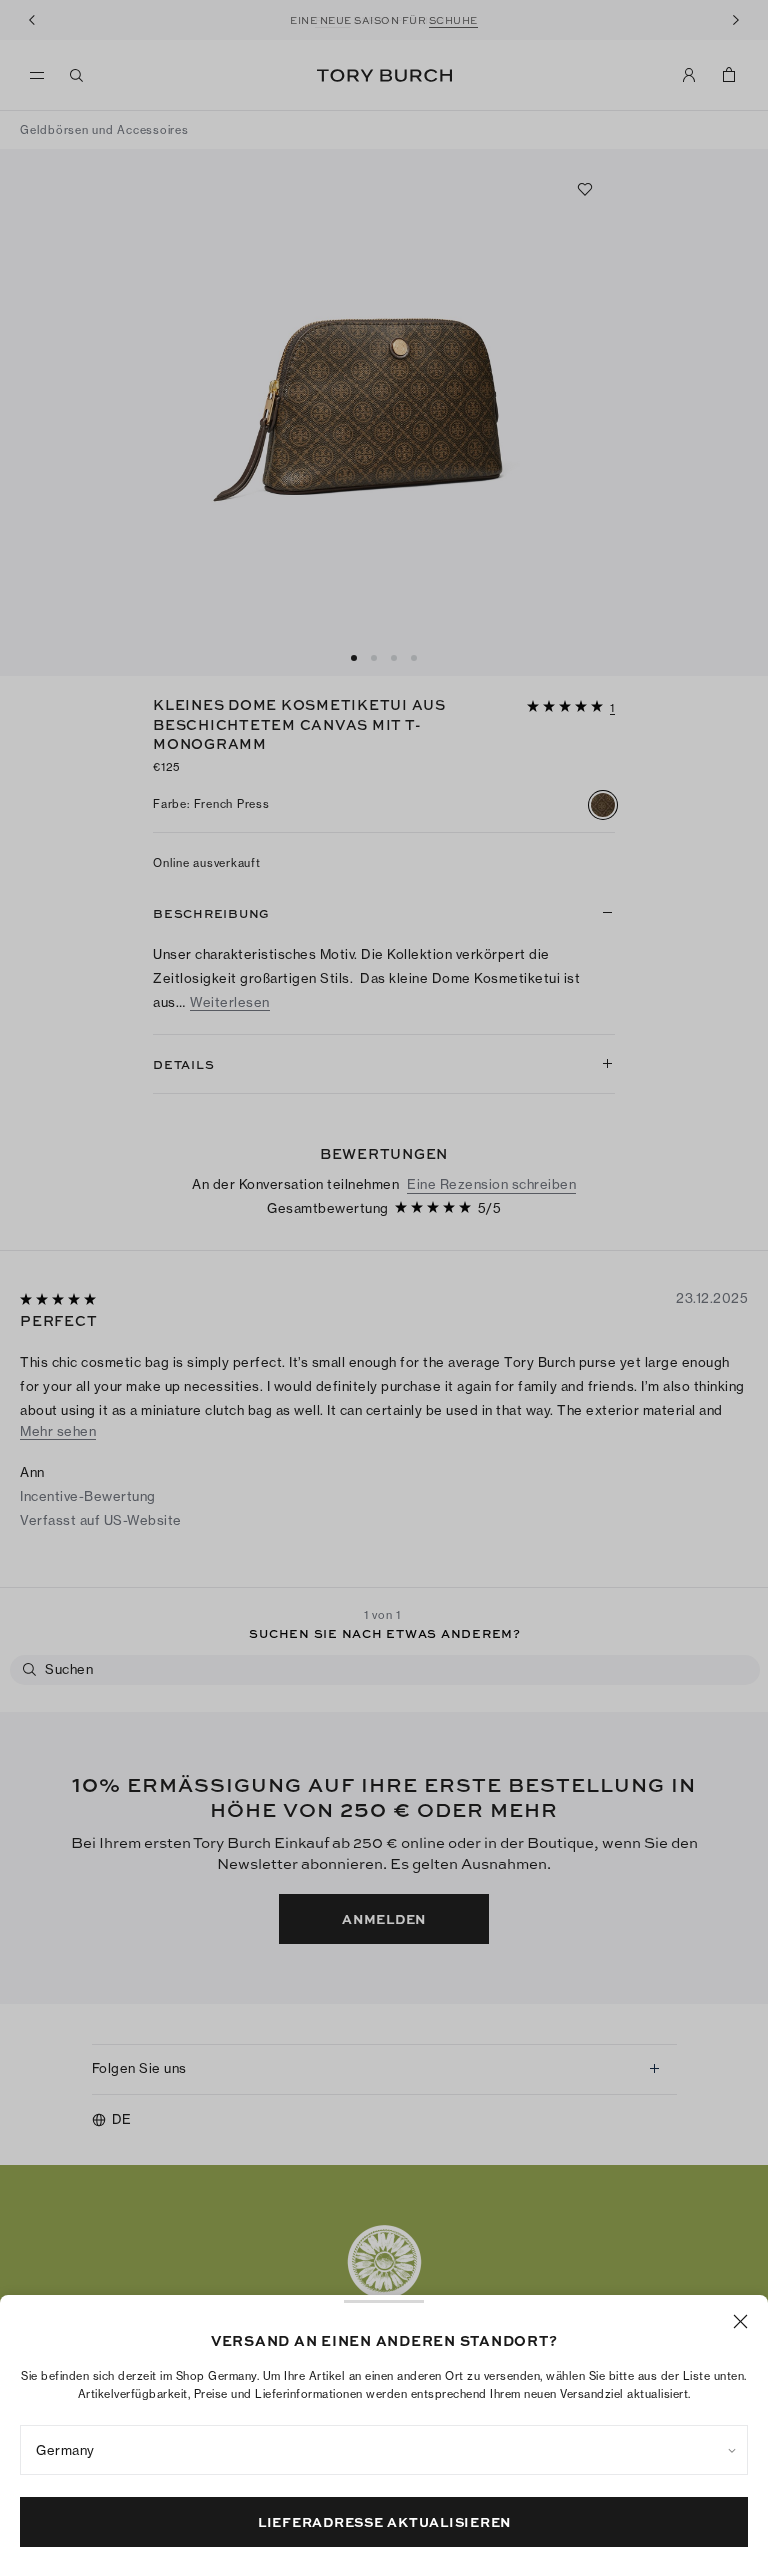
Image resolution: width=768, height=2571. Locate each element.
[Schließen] (740, 2321)
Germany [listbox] (65, 2450)
